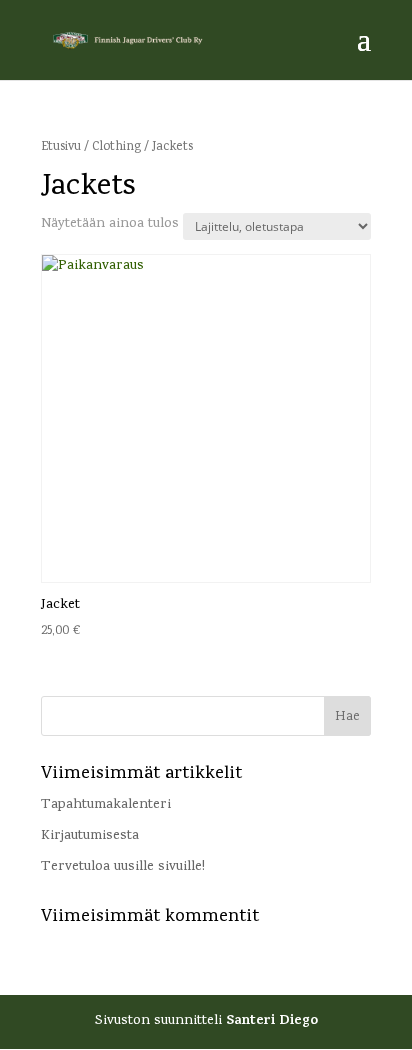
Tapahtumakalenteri (106, 805)
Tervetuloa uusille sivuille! (123, 867)
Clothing (116, 147)
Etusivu (61, 147)
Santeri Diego (272, 1021)
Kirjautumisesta (90, 836)
